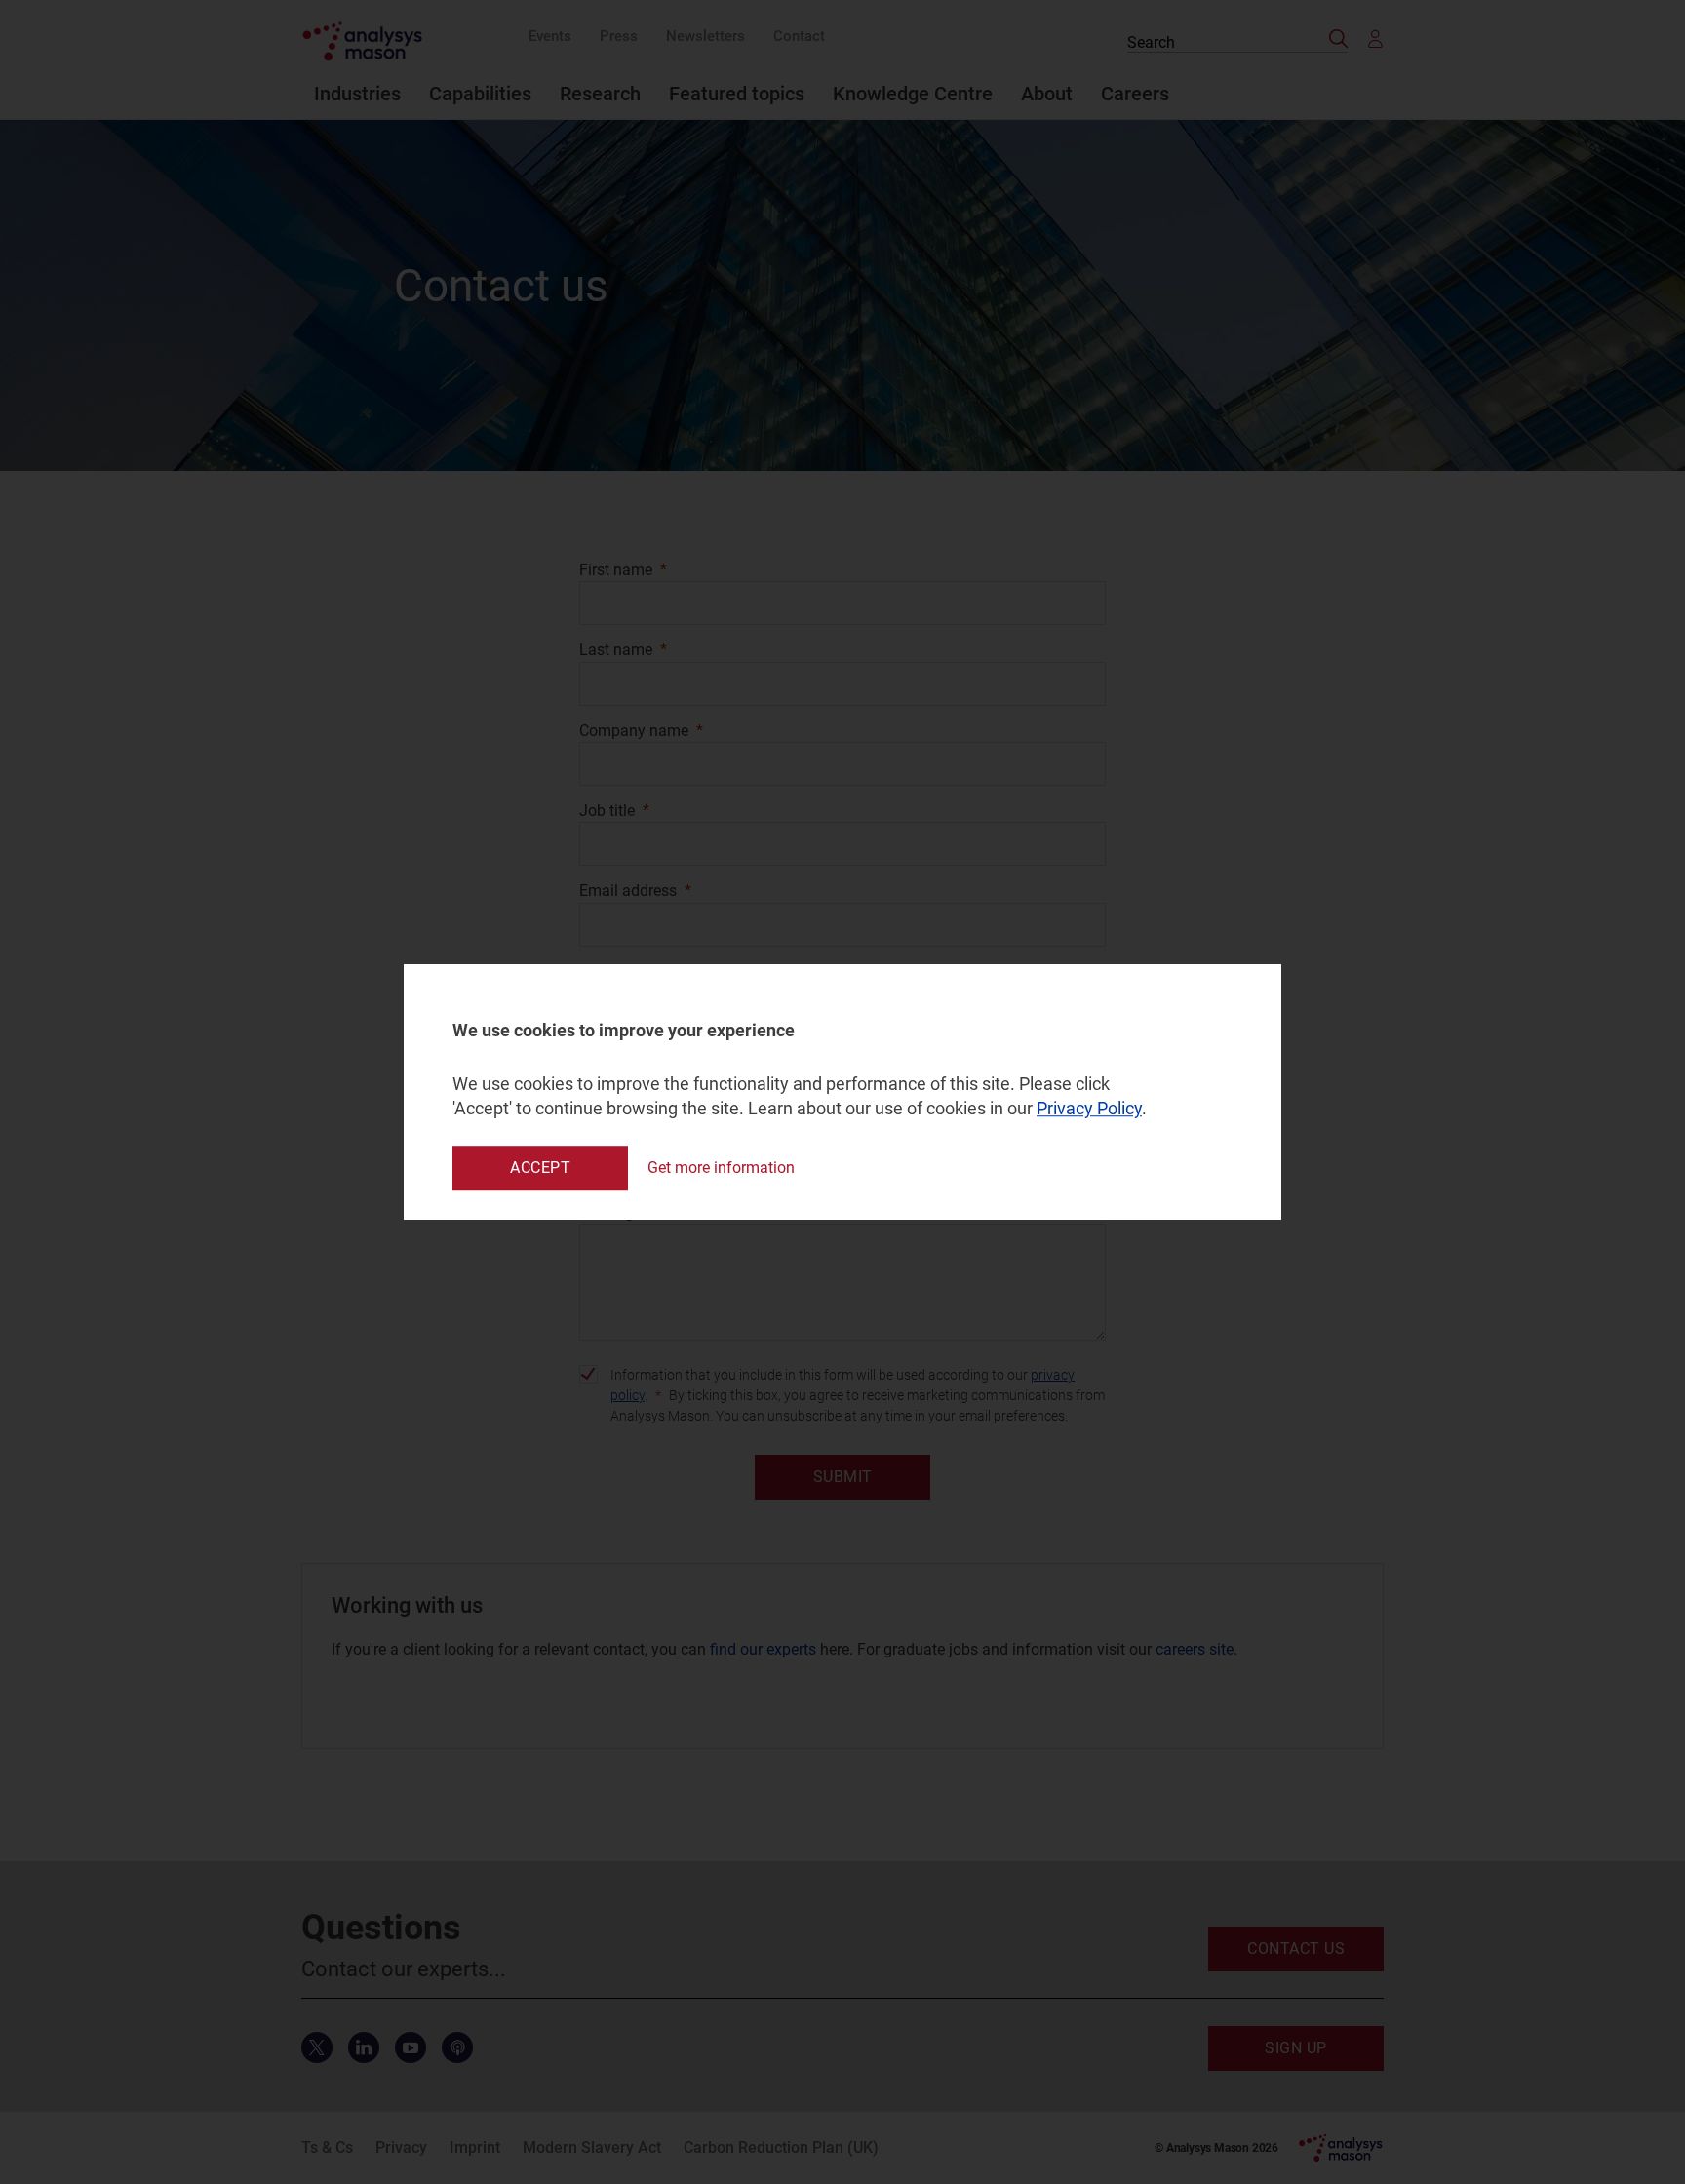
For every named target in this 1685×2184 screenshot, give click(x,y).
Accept (540, 1168)
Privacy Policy (1089, 1109)
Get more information (721, 1168)
